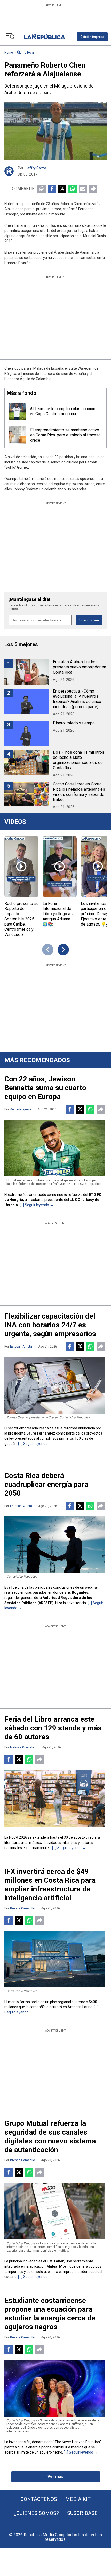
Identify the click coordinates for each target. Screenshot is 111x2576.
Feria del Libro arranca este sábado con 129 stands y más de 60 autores (53, 1728)
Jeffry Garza (36, 168)
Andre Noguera (21, 1109)
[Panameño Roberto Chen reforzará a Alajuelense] (55, 131)
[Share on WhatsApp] (73, 189)
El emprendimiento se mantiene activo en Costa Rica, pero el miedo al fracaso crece (65, 435)
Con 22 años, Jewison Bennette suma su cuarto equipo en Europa (45, 1088)
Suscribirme (89, 620)
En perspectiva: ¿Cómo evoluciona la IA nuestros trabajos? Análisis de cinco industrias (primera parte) (77, 699)
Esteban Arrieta (21, 1347)
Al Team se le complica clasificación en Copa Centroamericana (63, 411)
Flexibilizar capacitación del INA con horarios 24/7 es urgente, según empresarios (50, 1325)
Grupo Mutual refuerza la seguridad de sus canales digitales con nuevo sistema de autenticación (50, 2137)
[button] (92, 37)
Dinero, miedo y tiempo (74, 723)
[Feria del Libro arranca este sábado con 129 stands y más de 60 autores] (55, 1798)
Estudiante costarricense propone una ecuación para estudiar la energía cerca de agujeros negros (50, 2314)
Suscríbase (82, 2513)
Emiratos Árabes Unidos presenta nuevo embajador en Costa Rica (80, 667)
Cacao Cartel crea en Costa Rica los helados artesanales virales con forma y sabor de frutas (79, 792)
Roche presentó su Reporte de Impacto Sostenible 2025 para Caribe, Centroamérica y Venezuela (21, 919)
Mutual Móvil (58, 2266)
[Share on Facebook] (52, 189)
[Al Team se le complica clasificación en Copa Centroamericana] (17, 411)
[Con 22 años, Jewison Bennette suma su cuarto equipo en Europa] (55, 1148)
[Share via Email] (83, 189)
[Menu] (10, 37)
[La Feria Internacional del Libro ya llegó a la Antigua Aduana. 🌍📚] (60, 867)
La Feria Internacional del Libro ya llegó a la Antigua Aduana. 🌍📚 (58, 914)
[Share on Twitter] (62, 189)
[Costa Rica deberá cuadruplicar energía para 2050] (55, 1545)
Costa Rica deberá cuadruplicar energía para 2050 (46, 1484)
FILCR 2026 (18, 1837)
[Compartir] (93, 189)
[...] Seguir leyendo (34, 1205)
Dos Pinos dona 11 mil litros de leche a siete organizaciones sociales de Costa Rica (79, 760)
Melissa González (23, 1747)
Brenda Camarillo (22, 1908)
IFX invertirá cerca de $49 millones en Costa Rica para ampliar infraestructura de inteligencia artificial (50, 1885)
